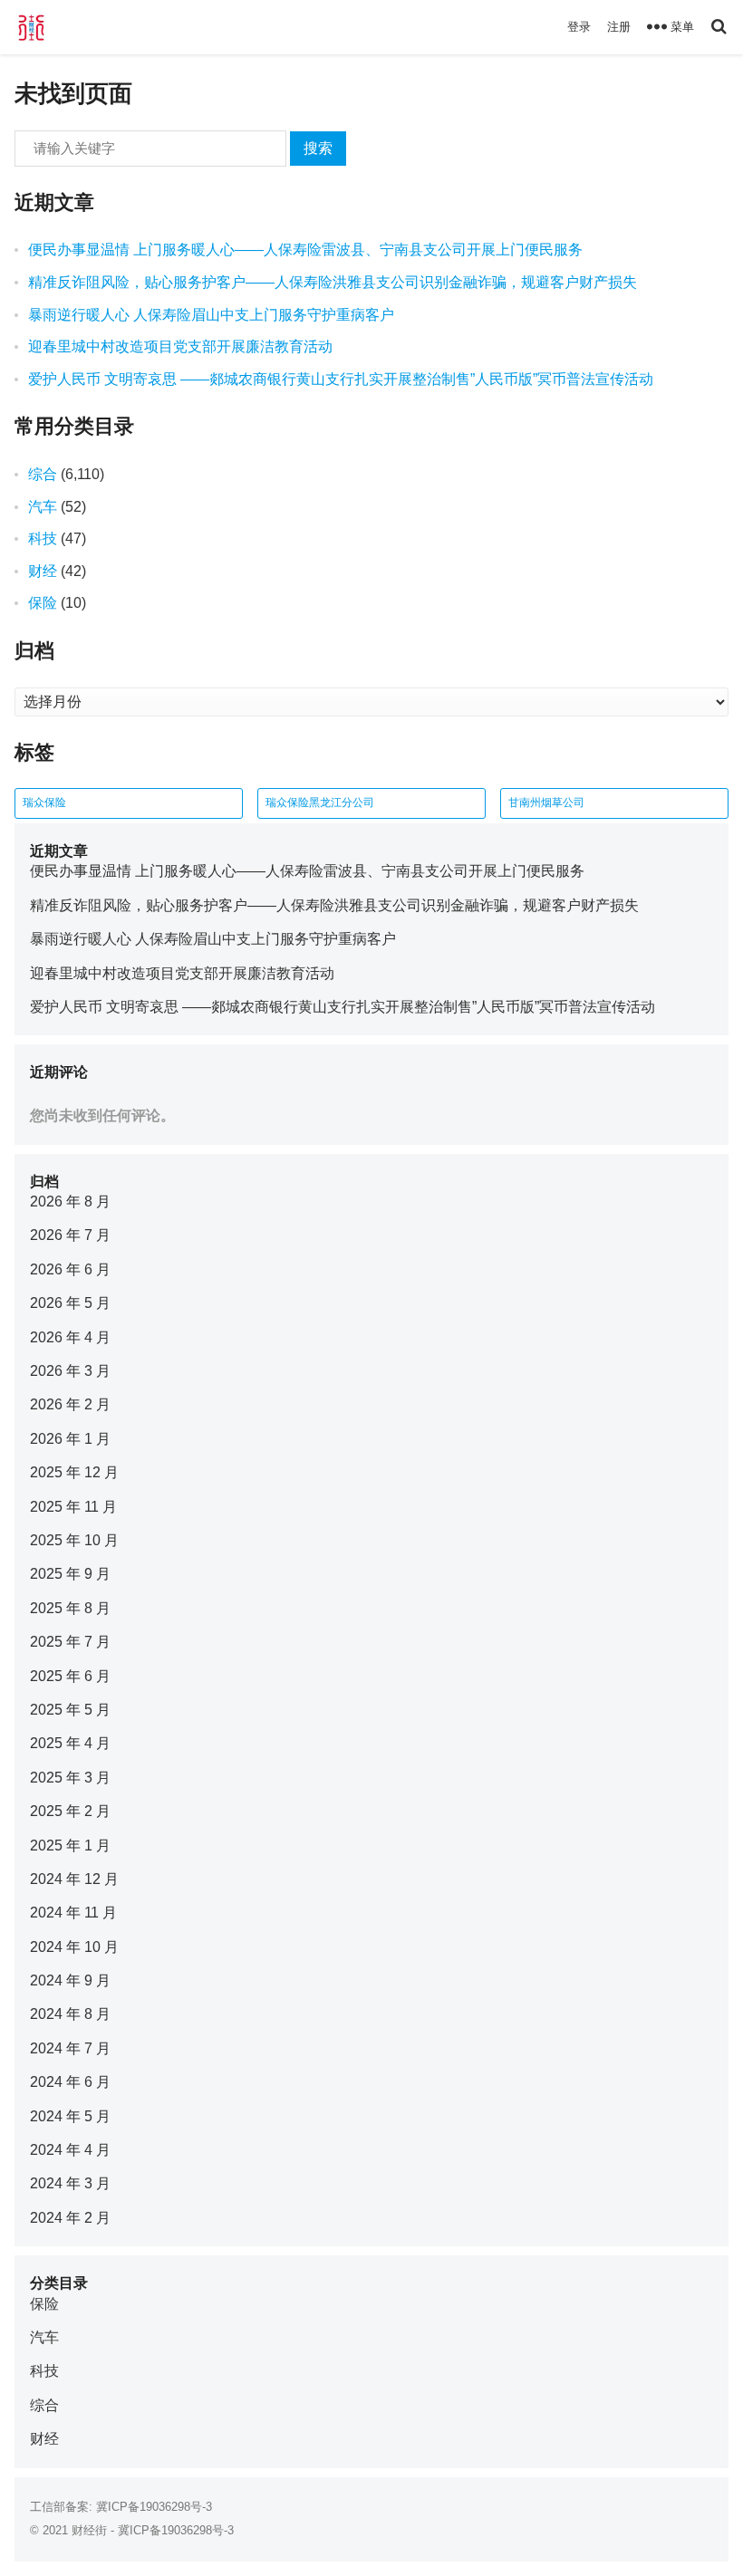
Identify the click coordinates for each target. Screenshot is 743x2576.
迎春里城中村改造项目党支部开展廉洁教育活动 (180, 346)
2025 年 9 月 (70, 1574)
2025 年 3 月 (70, 1778)
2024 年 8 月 (70, 2014)
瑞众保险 (44, 803)
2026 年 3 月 (70, 1371)
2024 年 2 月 (70, 2218)
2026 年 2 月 (70, 1404)
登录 (579, 27)
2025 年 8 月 (70, 1608)
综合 (43, 474)
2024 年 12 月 (74, 1879)
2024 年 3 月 (70, 2183)
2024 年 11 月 (73, 1913)
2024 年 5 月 (70, 2116)
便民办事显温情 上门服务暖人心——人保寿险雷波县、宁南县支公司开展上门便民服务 (305, 250)
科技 (43, 538)
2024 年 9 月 (70, 1980)
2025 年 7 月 (70, 1642)
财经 (43, 571)
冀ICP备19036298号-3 (154, 2507)
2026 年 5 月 (70, 1303)
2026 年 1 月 (70, 1439)
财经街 (89, 2530)
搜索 (318, 148)
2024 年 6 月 (70, 2082)
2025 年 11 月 (73, 1507)
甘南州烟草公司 (546, 803)
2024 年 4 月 (70, 2150)
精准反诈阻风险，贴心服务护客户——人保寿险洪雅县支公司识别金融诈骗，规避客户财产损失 (333, 282)
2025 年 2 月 (70, 1811)
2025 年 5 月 (70, 1710)
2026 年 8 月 (70, 1201)
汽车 (43, 507)
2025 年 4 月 (70, 1743)
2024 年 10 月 (74, 1947)
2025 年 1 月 (70, 1845)
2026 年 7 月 (70, 1235)
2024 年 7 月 (70, 2048)
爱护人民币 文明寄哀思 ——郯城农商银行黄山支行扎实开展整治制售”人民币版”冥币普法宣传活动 (341, 379)
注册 (619, 27)
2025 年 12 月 (74, 1472)
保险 (43, 603)
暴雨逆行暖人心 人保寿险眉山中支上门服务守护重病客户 (211, 315)
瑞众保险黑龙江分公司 (320, 803)
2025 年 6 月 (70, 1676)
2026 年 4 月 (70, 1337)
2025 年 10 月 (74, 1540)
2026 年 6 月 (70, 1269)
